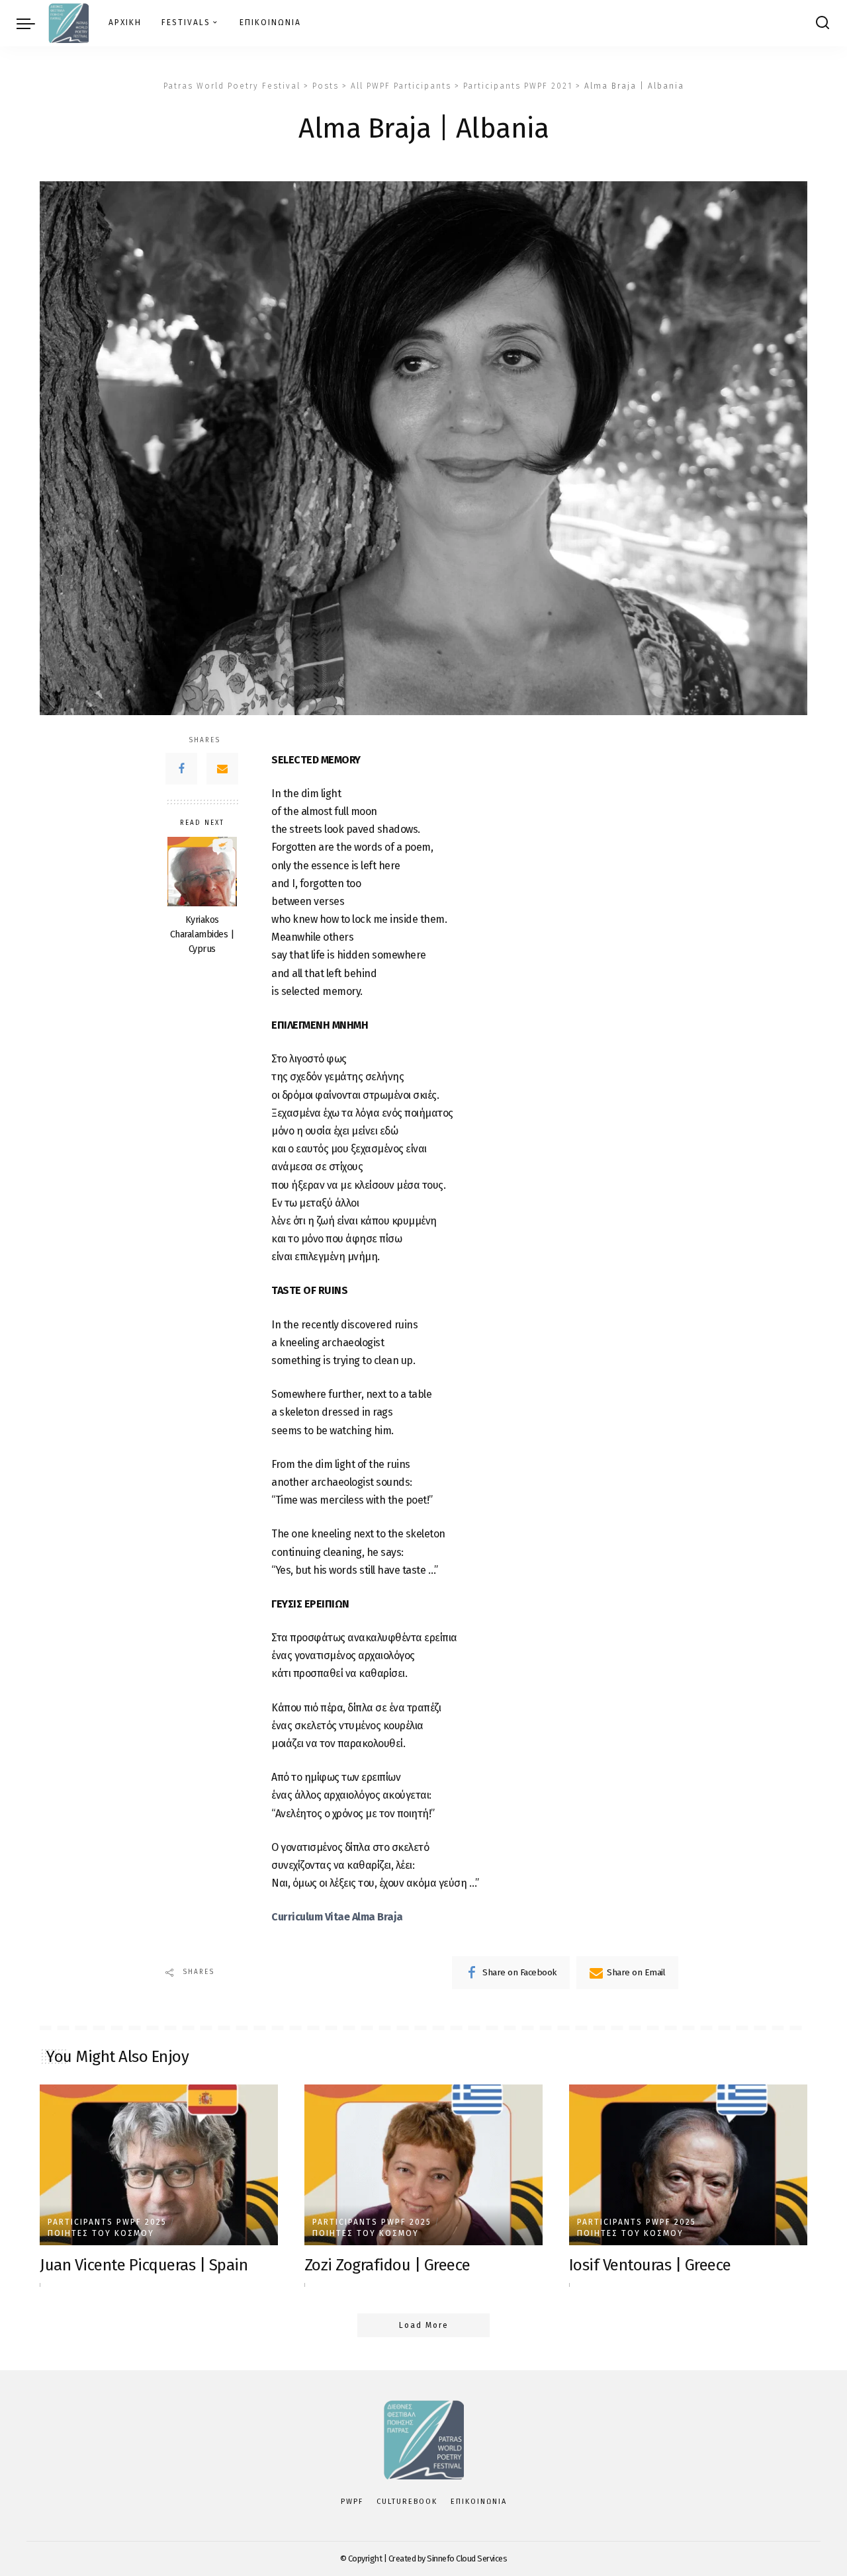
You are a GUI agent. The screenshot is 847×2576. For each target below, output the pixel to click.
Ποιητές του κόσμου (101, 2233)
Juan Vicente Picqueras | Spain (144, 2265)
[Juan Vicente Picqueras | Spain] (159, 2165)
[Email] (222, 769)
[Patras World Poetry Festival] (68, 23)
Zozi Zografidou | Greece (387, 2265)
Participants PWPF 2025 (107, 2222)
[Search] (823, 23)
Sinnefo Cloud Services (467, 2558)
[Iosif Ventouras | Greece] (688, 2165)
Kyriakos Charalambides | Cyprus (202, 934)
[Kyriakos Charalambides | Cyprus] (202, 872)
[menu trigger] (32, 23)
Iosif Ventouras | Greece (650, 2265)
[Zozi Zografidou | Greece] (423, 2165)
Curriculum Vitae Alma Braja (337, 1917)
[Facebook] (181, 769)
